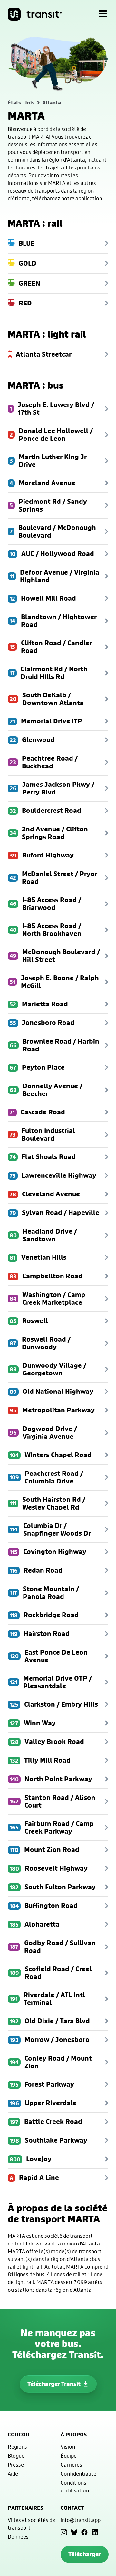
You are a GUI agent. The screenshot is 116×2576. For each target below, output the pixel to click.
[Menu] (103, 14)
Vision (68, 2447)
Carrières (71, 2465)
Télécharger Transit (54, 2384)
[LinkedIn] (95, 2532)
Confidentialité (78, 2474)
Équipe (69, 2456)
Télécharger (85, 2554)
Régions (17, 2447)
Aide (13, 2474)
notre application (82, 198)
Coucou (19, 2435)
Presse (16, 2465)
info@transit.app (81, 2520)
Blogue (16, 2456)
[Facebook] (84, 2532)
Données (18, 2537)
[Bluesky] (74, 2532)
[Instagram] (64, 2532)
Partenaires (25, 2508)
